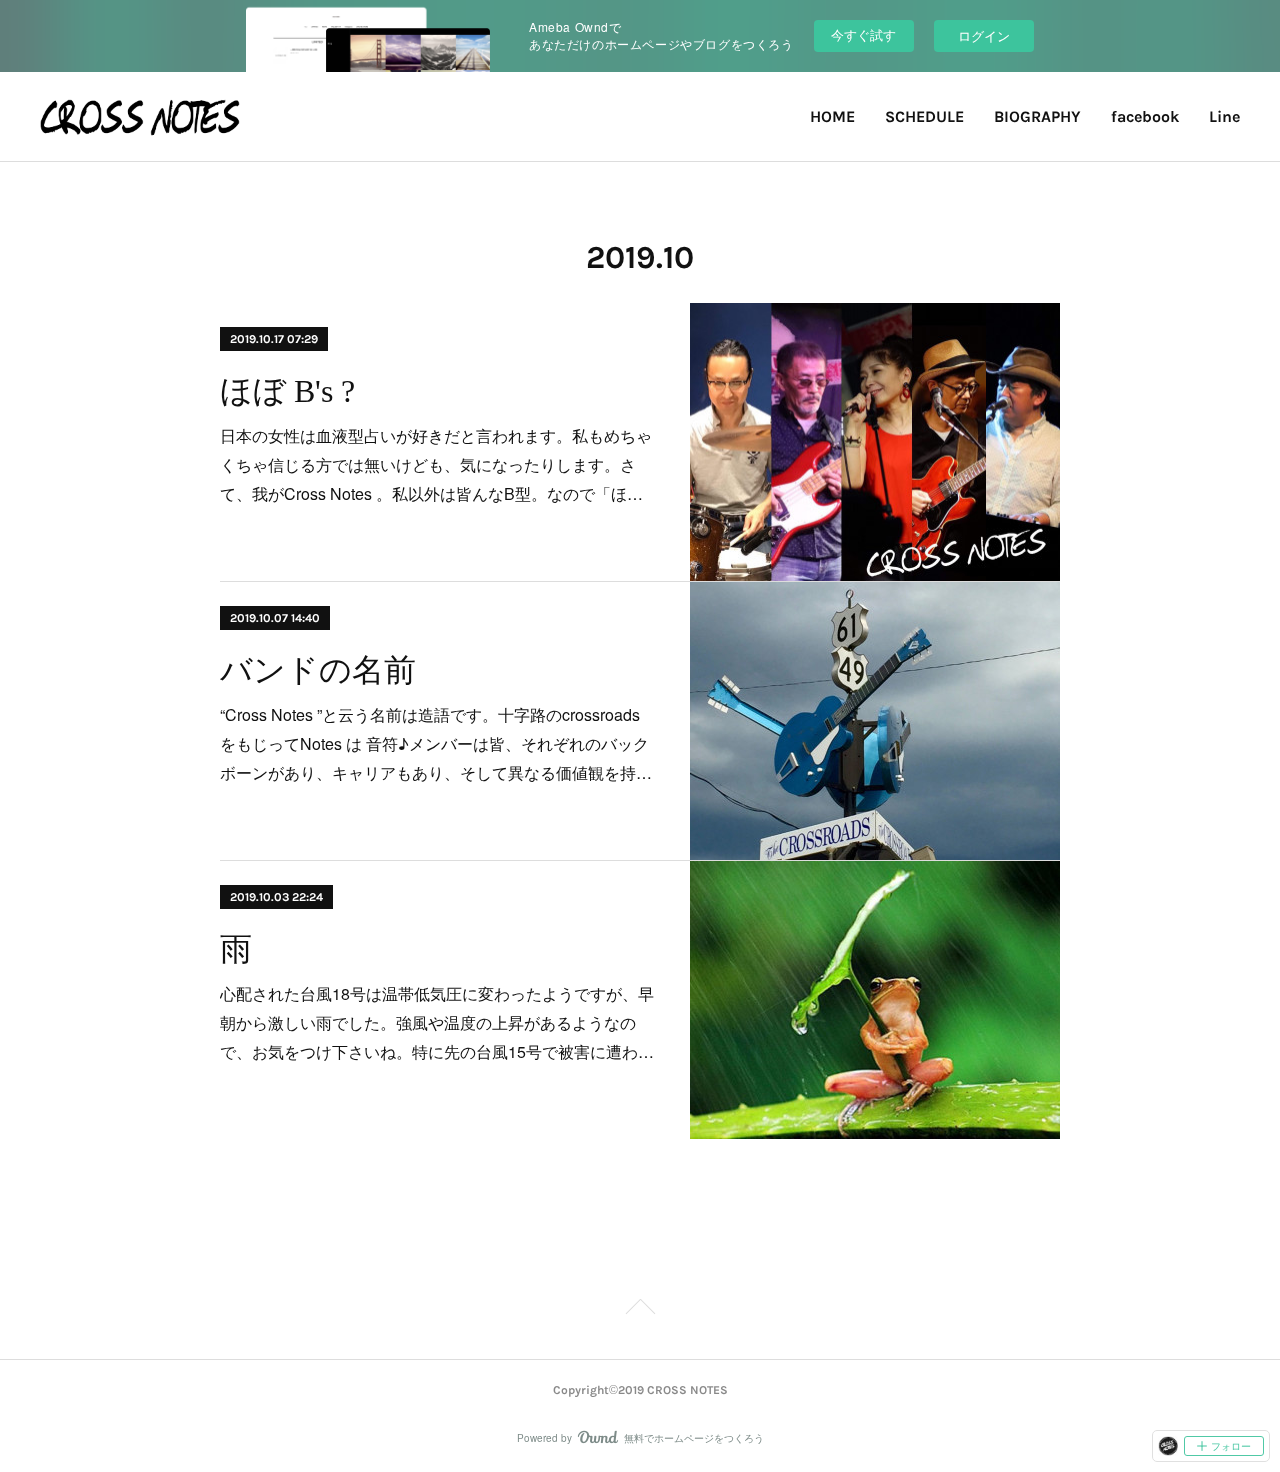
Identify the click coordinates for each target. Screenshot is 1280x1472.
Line (1224, 116)
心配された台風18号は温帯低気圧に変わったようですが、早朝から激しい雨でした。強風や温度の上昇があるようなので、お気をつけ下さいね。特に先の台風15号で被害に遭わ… (437, 1022)
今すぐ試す (863, 34)
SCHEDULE (924, 116)
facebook (1145, 116)
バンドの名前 (318, 670)
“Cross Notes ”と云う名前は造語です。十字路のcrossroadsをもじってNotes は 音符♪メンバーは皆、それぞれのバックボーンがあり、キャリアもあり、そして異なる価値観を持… (436, 743)
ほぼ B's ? (287, 391)
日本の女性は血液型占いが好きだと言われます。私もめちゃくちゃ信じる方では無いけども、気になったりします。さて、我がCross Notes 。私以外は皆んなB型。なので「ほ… (436, 464)
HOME (832, 116)
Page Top (640, 1310)
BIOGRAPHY (1037, 116)
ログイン (984, 35)
